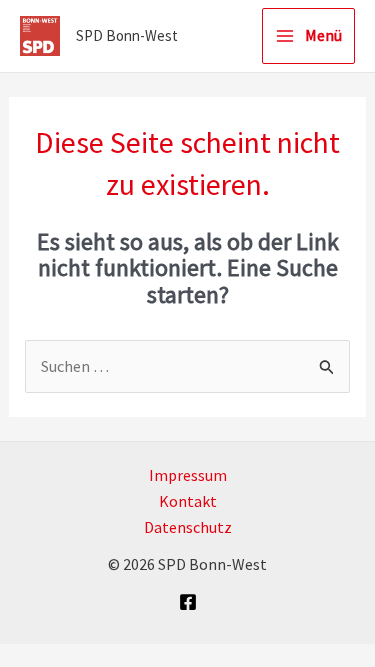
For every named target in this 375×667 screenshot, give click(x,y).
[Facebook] (188, 602)
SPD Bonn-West (127, 35)
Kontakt (188, 501)
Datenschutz (188, 527)
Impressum (188, 475)
